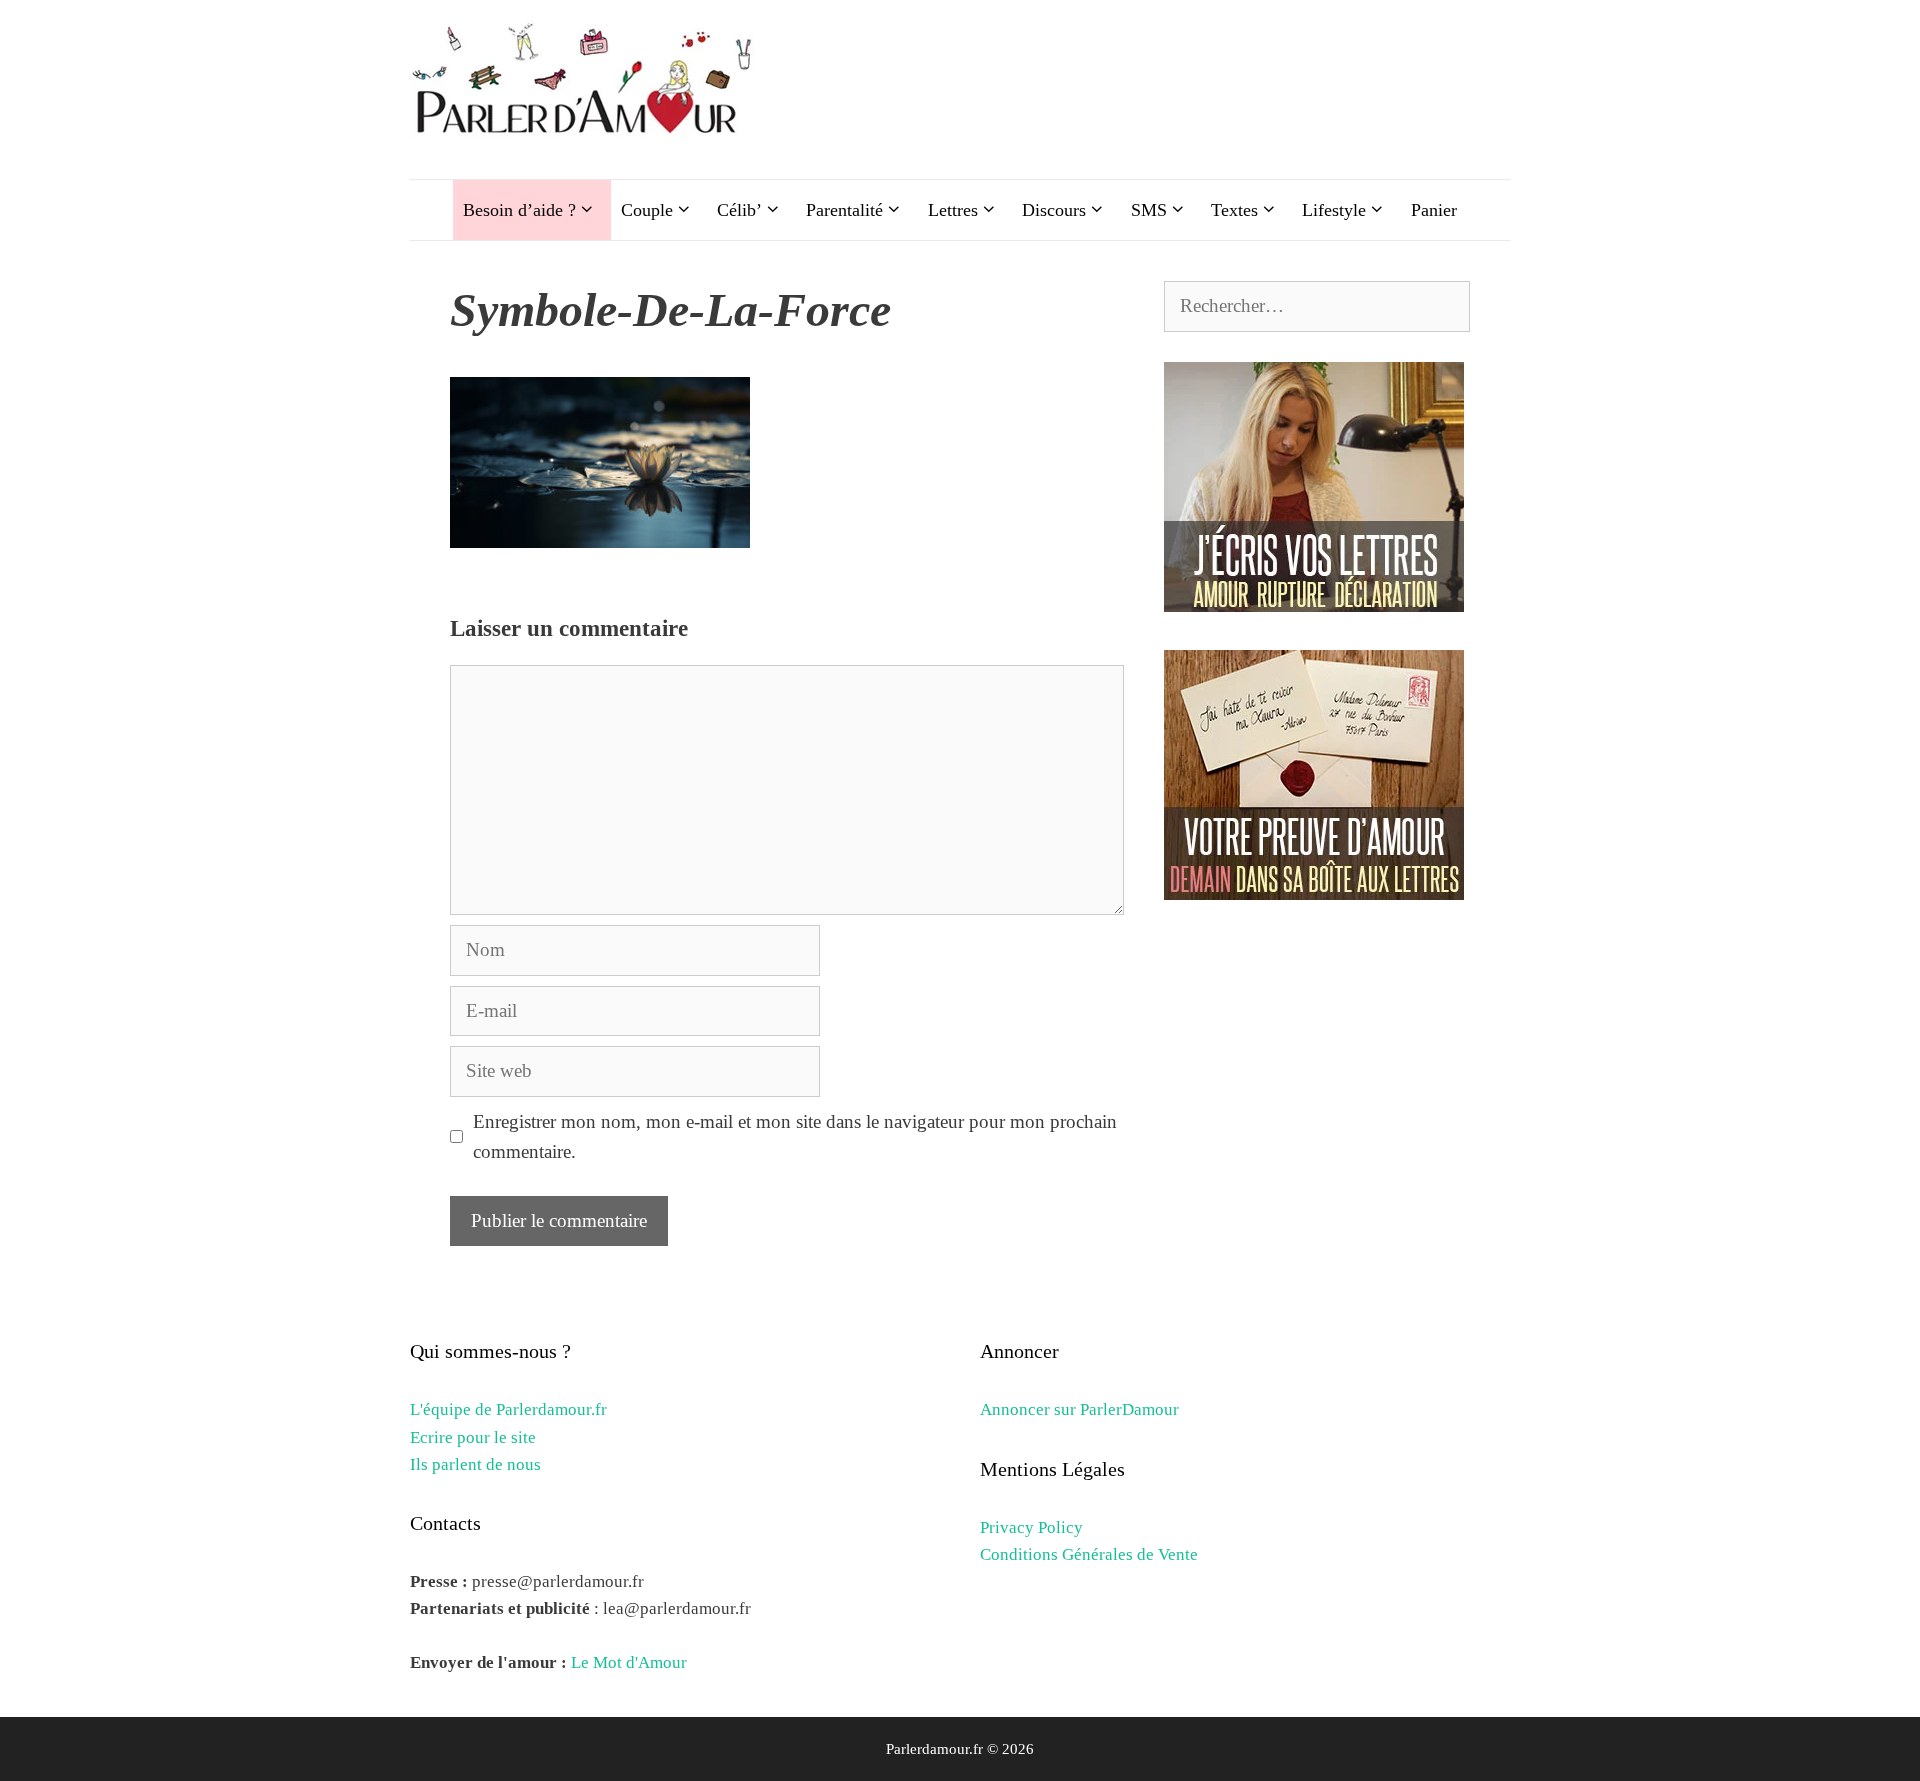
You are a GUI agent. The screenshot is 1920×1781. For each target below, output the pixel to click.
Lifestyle (1334, 210)
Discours (1054, 210)
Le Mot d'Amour (629, 1662)
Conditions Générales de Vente (1089, 1554)
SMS (1149, 210)
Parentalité (844, 210)
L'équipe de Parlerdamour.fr (508, 1409)
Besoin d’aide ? (519, 210)
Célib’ (739, 210)
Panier (1434, 210)
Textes (1234, 210)
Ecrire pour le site (473, 1437)
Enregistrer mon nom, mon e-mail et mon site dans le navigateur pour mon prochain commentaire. (795, 1136)
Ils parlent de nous (475, 1464)
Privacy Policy (1031, 1527)
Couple (647, 210)
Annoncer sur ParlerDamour (1079, 1409)
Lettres (953, 210)
